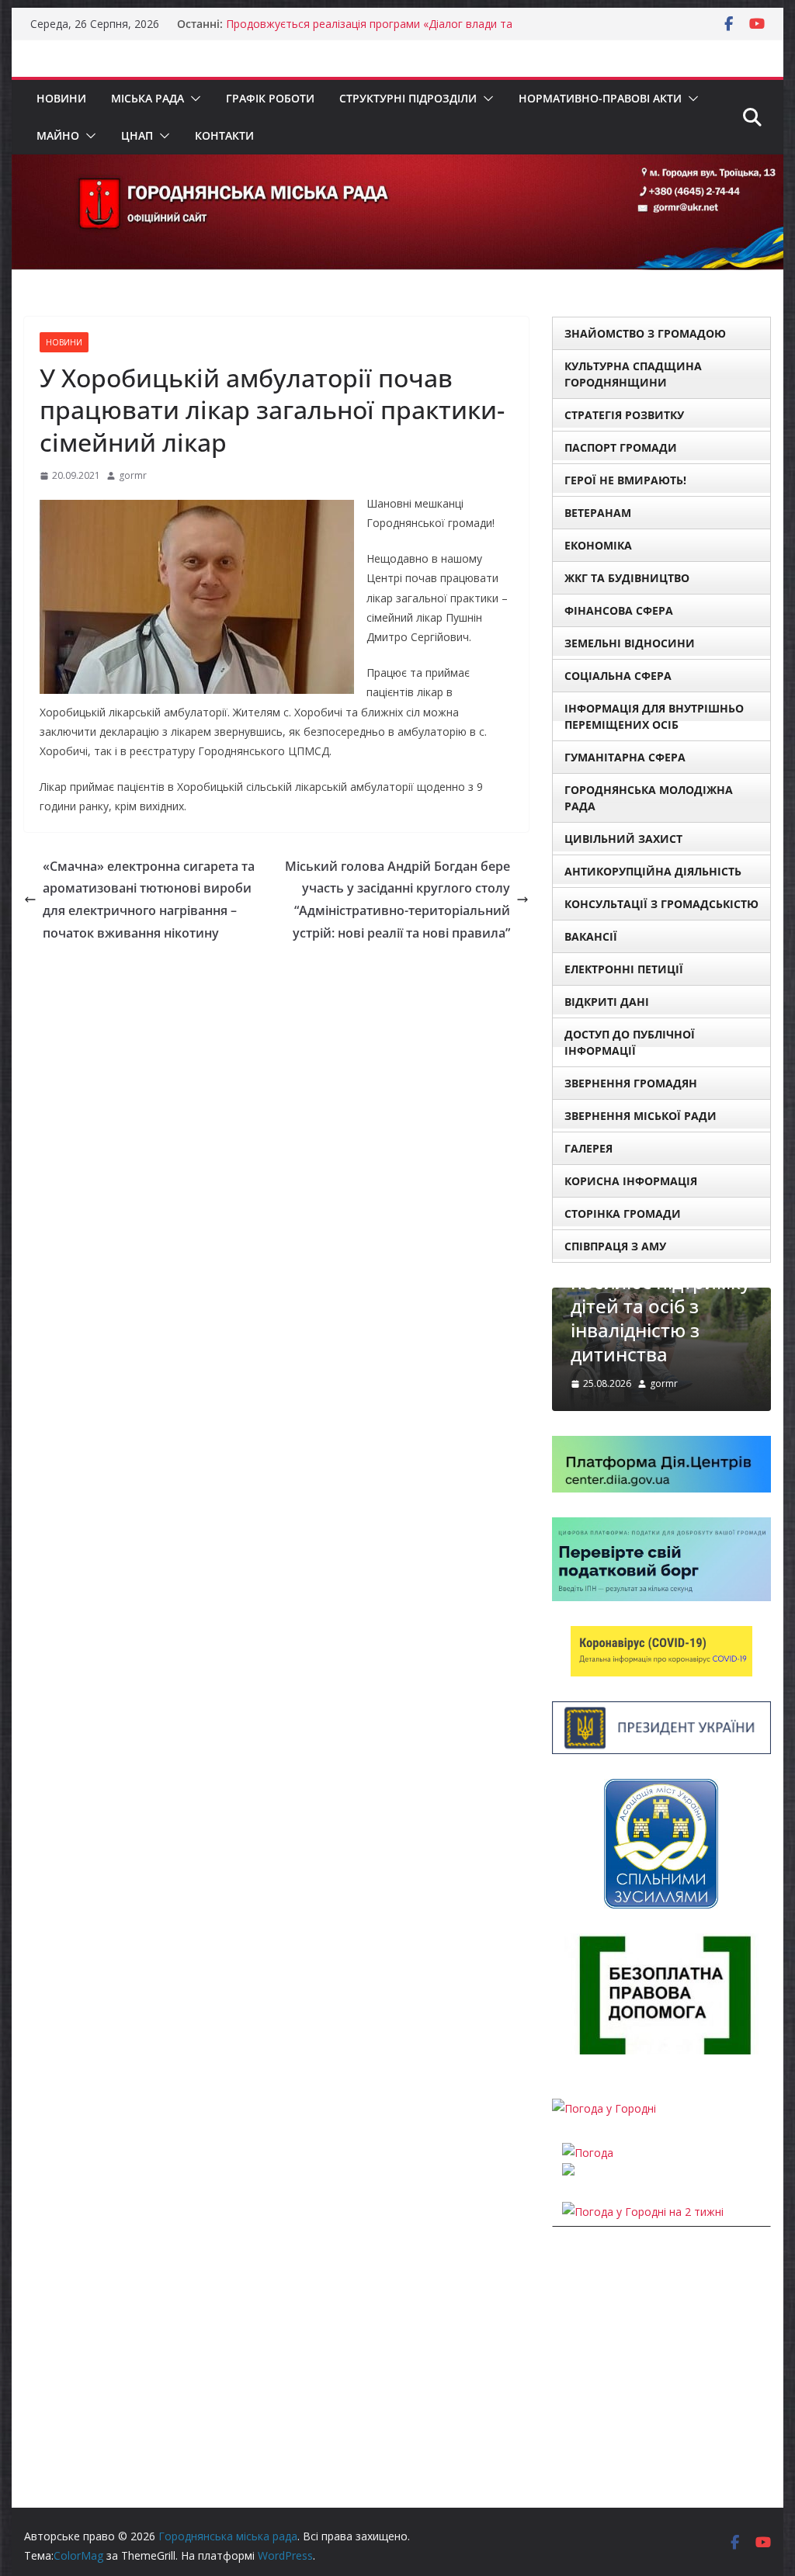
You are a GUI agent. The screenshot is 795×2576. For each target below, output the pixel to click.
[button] (193, 99)
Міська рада (148, 98)
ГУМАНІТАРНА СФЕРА (625, 757)
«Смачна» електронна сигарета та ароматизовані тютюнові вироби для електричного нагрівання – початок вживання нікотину (149, 900)
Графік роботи (270, 98)
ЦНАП (137, 135)
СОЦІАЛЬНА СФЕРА (618, 676)
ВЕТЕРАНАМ (598, 513)
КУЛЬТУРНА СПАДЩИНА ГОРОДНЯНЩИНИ (633, 374)
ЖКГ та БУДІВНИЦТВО (627, 578)
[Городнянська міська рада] (397, 165)
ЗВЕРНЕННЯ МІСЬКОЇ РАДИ (641, 1116)
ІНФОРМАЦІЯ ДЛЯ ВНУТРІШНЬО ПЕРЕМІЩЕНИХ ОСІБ (654, 716)
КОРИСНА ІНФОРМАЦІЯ (631, 1181)
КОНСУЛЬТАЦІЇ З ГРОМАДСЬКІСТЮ (661, 904)
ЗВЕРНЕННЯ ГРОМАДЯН (631, 1083)
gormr (133, 475)
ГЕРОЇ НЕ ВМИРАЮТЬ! (625, 480)
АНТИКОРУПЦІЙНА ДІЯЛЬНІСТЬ (653, 871)
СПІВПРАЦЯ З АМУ (615, 1246)
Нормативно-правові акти (600, 98)
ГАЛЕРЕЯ (588, 1148)
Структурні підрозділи (408, 98)
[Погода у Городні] (604, 2108)
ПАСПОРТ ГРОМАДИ (621, 447)
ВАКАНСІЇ (591, 936)
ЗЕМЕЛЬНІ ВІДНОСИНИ (630, 643)
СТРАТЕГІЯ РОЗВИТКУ (624, 415)
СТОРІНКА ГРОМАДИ (623, 1213)
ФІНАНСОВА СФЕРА (619, 610)
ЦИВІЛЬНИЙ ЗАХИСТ (623, 839)
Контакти (224, 135)
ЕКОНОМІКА (598, 545)
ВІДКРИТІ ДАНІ (607, 1002)
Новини (61, 98)
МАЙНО (58, 135)
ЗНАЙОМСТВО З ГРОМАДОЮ (645, 333)
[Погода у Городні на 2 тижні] (643, 2212)
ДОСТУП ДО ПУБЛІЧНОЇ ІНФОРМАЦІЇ (630, 1042)
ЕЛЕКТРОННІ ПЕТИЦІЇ (624, 969)
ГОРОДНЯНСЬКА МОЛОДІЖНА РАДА (649, 798)
